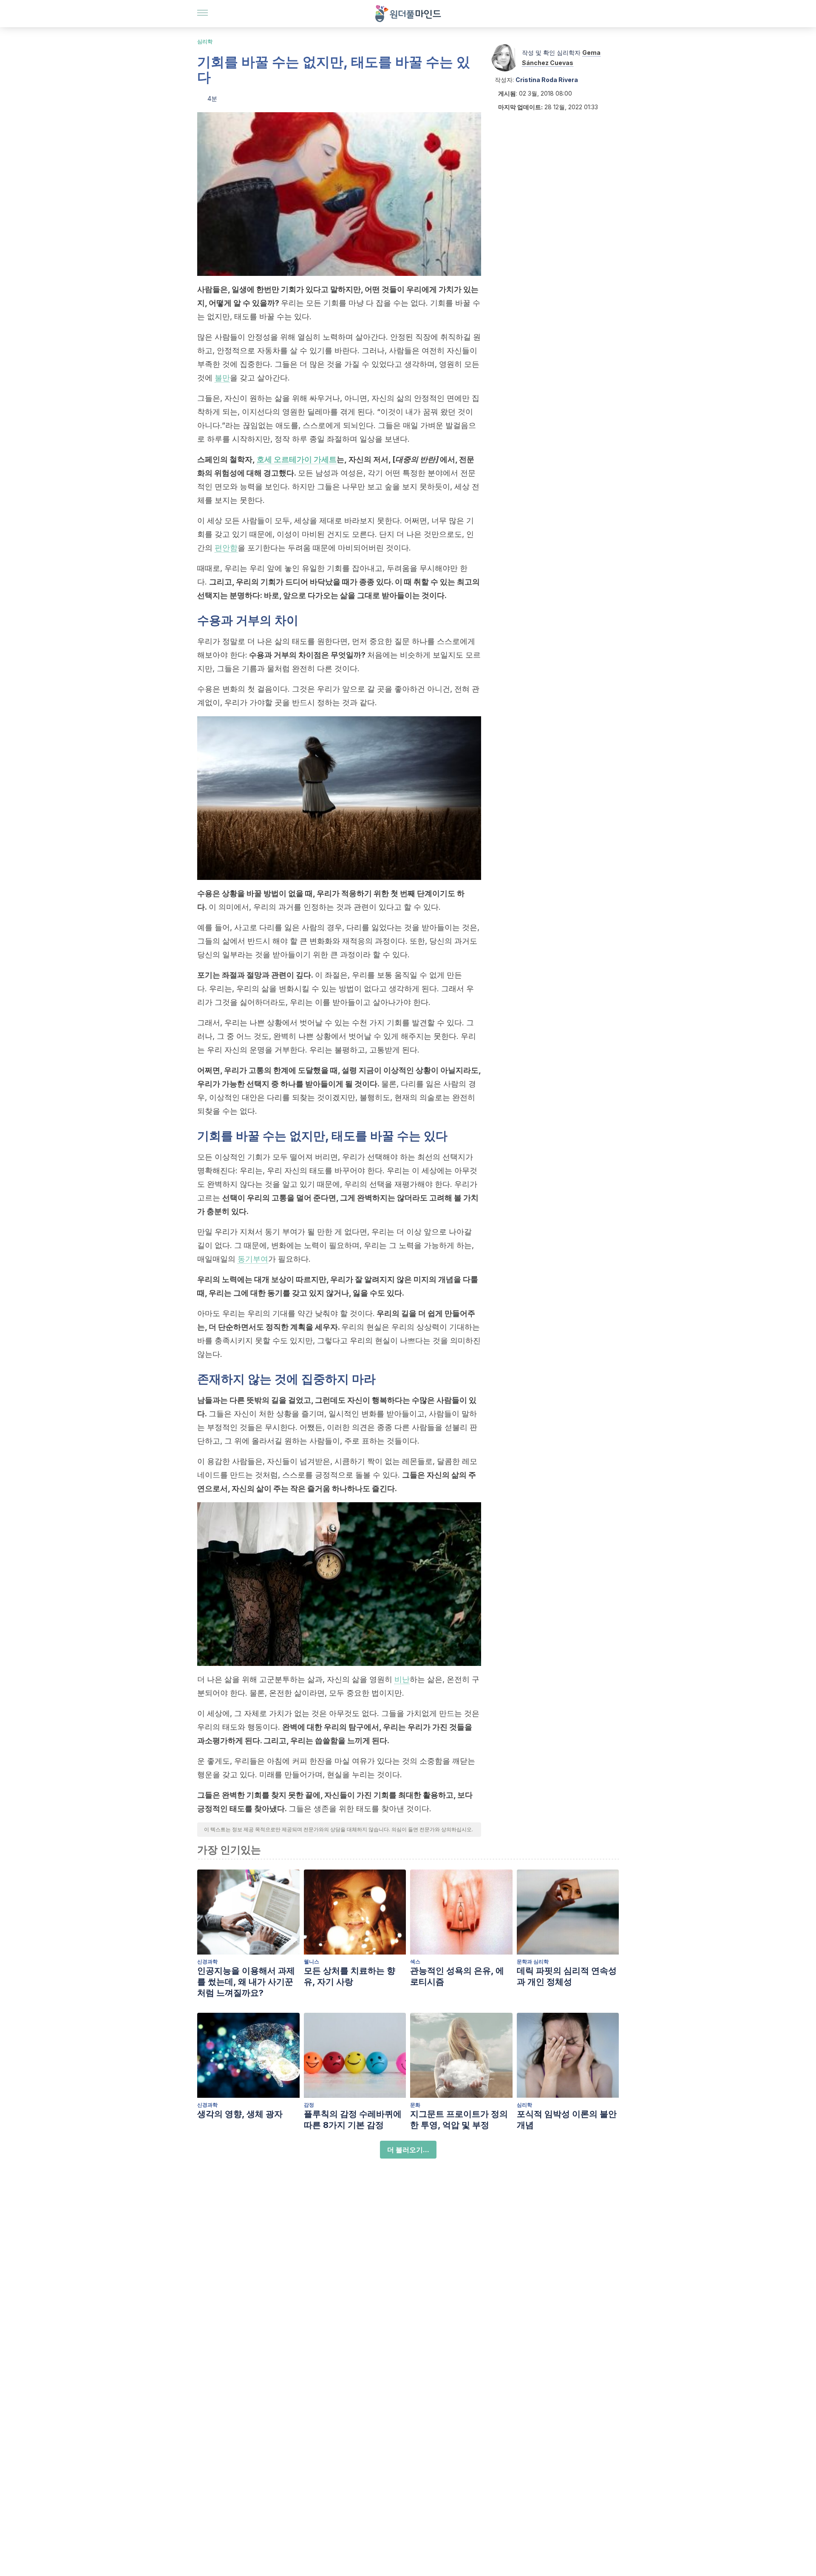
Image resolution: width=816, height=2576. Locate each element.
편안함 (226, 548)
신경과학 (207, 1962)
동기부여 (253, 1259)
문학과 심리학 (533, 1962)
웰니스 (312, 1962)
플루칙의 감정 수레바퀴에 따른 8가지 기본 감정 (353, 2119)
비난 (402, 1679)
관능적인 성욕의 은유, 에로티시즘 (457, 1976)
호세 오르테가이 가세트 (297, 459)
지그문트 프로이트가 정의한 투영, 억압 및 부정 (459, 2119)
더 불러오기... (408, 2150)
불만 (222, 378)
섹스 (415, 1962)
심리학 (205, 41)
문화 (415, 2105)
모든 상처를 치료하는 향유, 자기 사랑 (350, 1976)
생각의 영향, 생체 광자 (240, 2114)
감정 (309, 2105)
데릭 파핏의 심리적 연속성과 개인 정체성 (567, 1976)
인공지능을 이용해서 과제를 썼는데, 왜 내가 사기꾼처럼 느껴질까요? (246, 1982)
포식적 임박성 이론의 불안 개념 (567, 2119)
